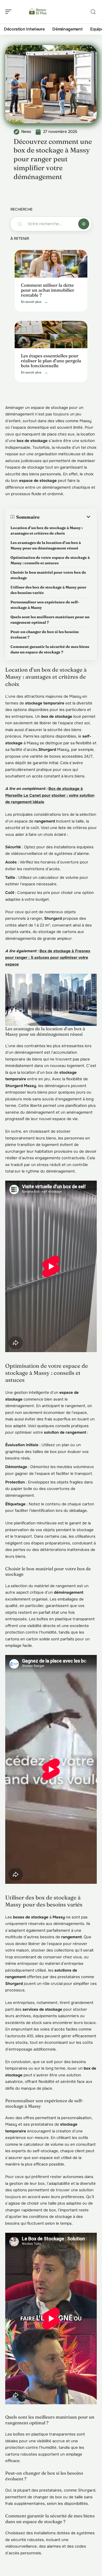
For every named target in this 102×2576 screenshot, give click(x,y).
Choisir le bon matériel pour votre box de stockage (48, 575)
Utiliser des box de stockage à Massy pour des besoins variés (48, 590)
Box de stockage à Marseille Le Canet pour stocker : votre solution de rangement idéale (50, 795)
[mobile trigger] (10, 12)
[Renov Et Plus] (38, 12)
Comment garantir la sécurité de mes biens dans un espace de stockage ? (50, 649)
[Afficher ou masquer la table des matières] (66, 517)
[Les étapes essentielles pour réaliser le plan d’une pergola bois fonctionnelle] (51, 335)
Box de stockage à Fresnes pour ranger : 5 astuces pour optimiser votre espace (48, 958)
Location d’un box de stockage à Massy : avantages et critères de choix (47, 530)
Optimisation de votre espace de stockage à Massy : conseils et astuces (50, 560)
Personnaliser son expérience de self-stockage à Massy (45, 605)
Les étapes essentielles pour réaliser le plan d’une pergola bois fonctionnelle (51, 360)
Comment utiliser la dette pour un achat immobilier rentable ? (48, 290)
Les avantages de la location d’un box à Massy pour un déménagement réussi (46, 545)
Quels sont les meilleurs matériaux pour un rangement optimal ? (50, 620)
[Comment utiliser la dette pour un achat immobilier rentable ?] (51, 264)
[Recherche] (93, 12)
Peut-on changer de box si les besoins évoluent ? (45, 634)
